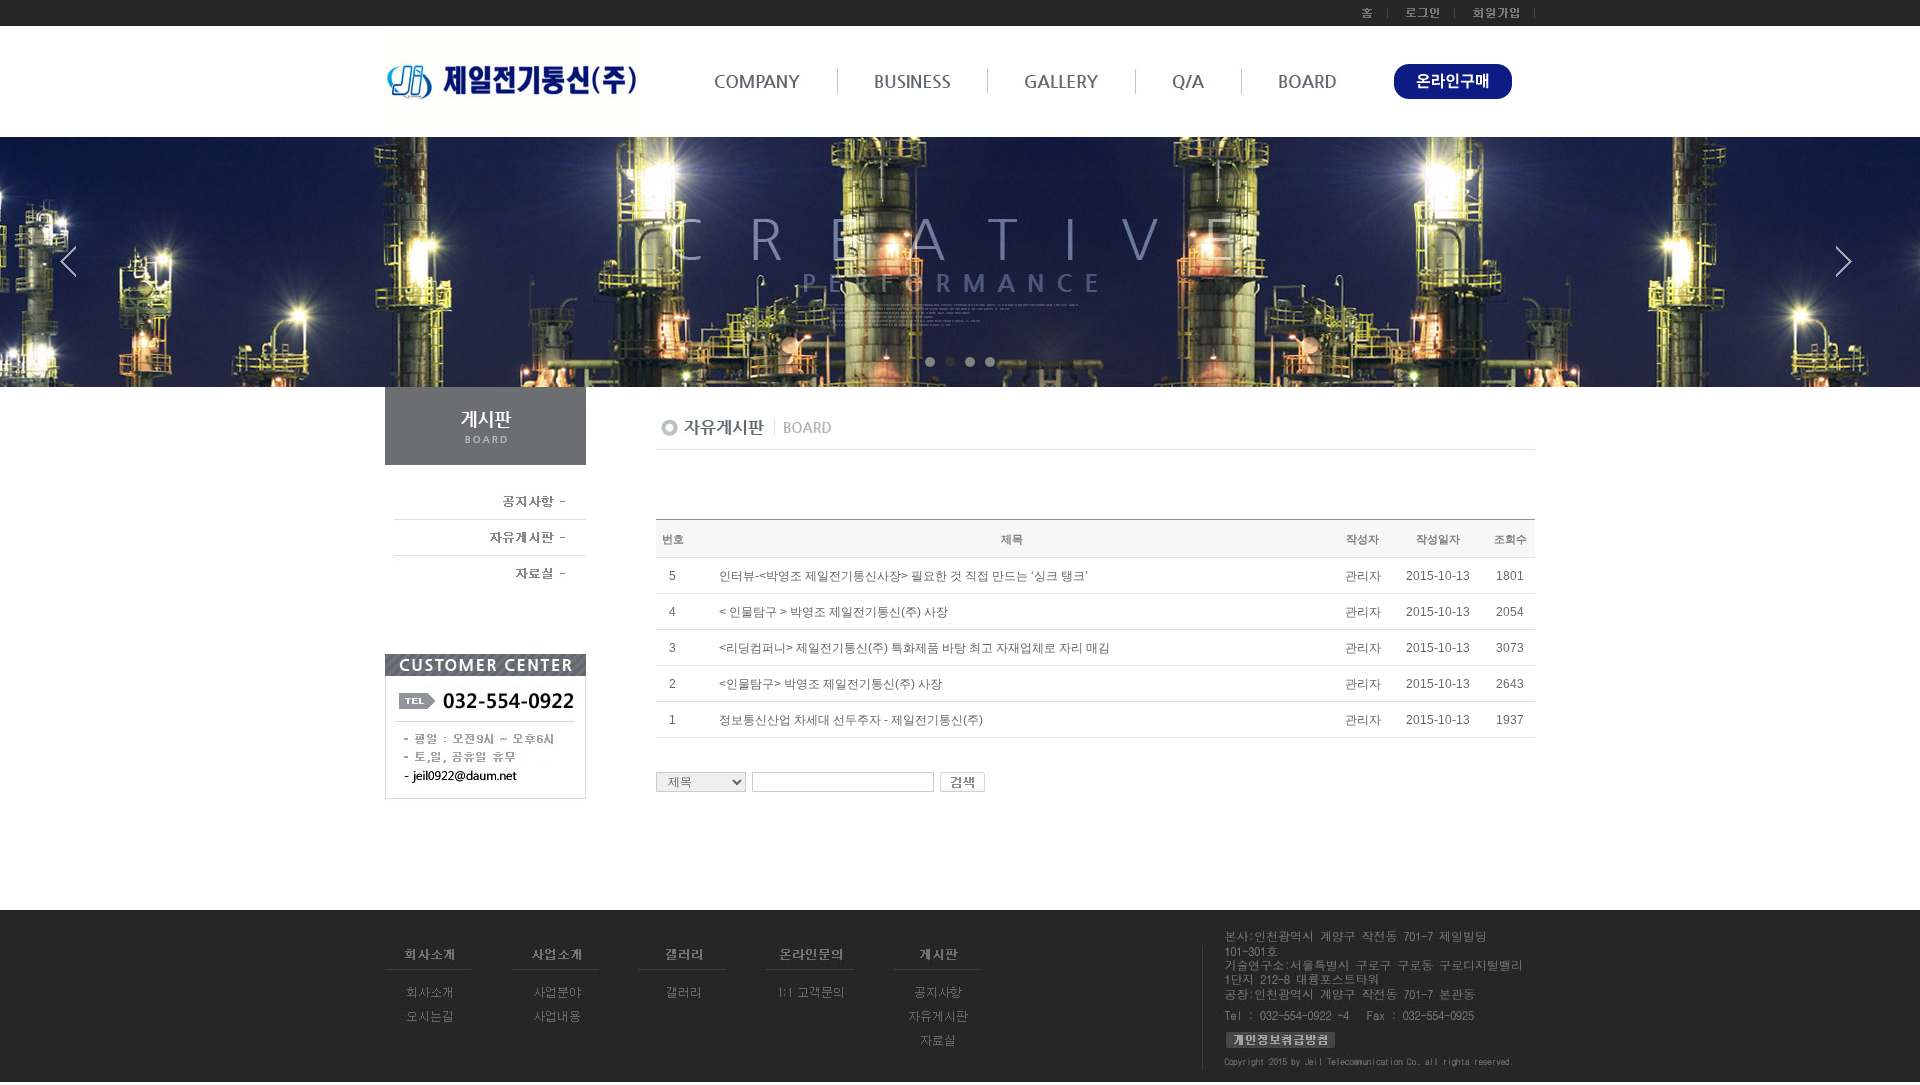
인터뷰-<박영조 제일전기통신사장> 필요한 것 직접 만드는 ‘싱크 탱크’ (903, 576)
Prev (76, 269)
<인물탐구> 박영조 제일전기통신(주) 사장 (830, 684)
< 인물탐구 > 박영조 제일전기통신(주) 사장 (833, 612)
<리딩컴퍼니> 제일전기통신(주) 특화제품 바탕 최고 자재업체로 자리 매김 (914, 648)
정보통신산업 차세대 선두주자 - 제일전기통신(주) (851, 720)
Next (1844, 269)
